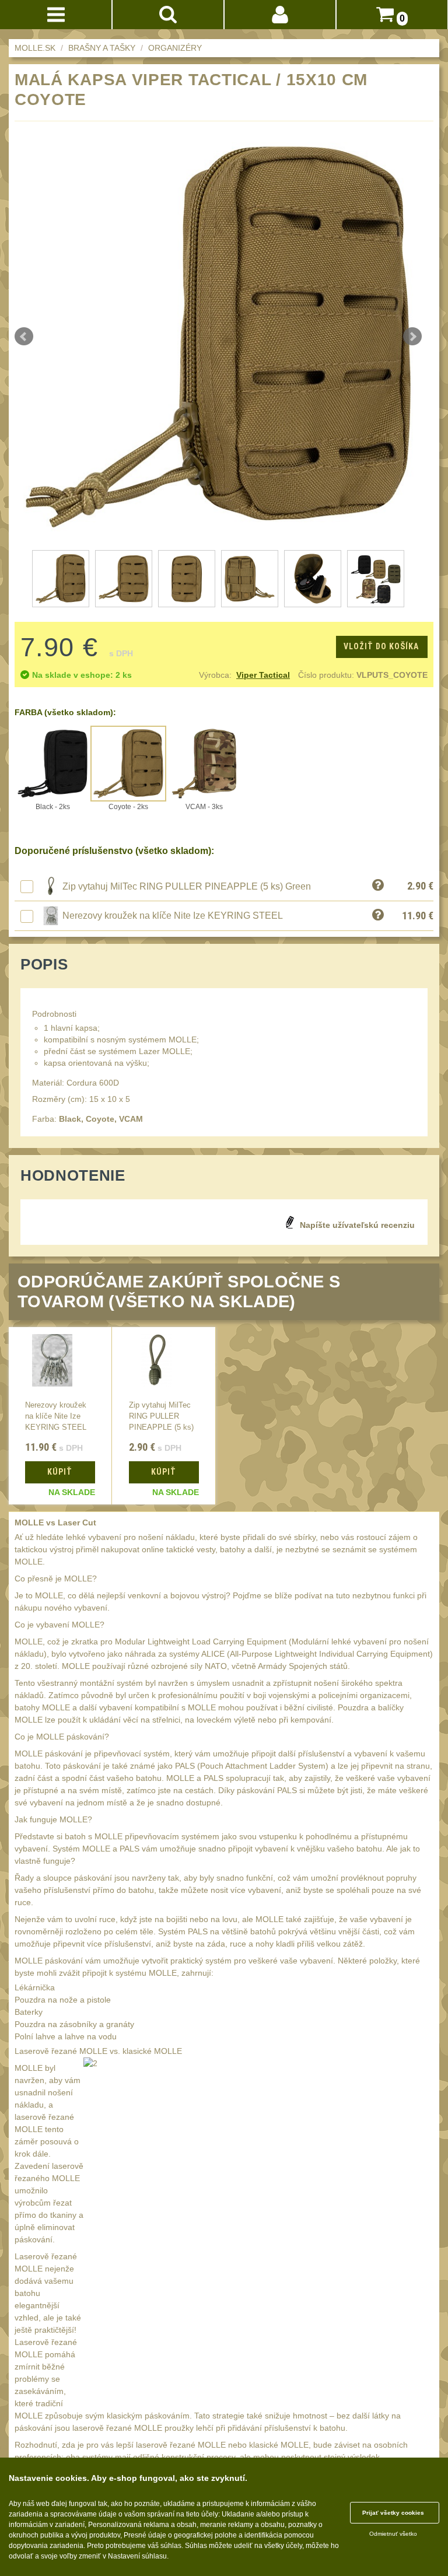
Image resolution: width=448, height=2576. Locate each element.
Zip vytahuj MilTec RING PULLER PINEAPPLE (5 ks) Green (187, 886)
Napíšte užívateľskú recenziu (357, 1225)
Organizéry (175, 48)
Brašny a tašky (102, 48)
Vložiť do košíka (381, 646)
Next (412, 337)
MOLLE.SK (35, 48)
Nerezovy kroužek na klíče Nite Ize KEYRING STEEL (173, 916)
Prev (24, 337)
